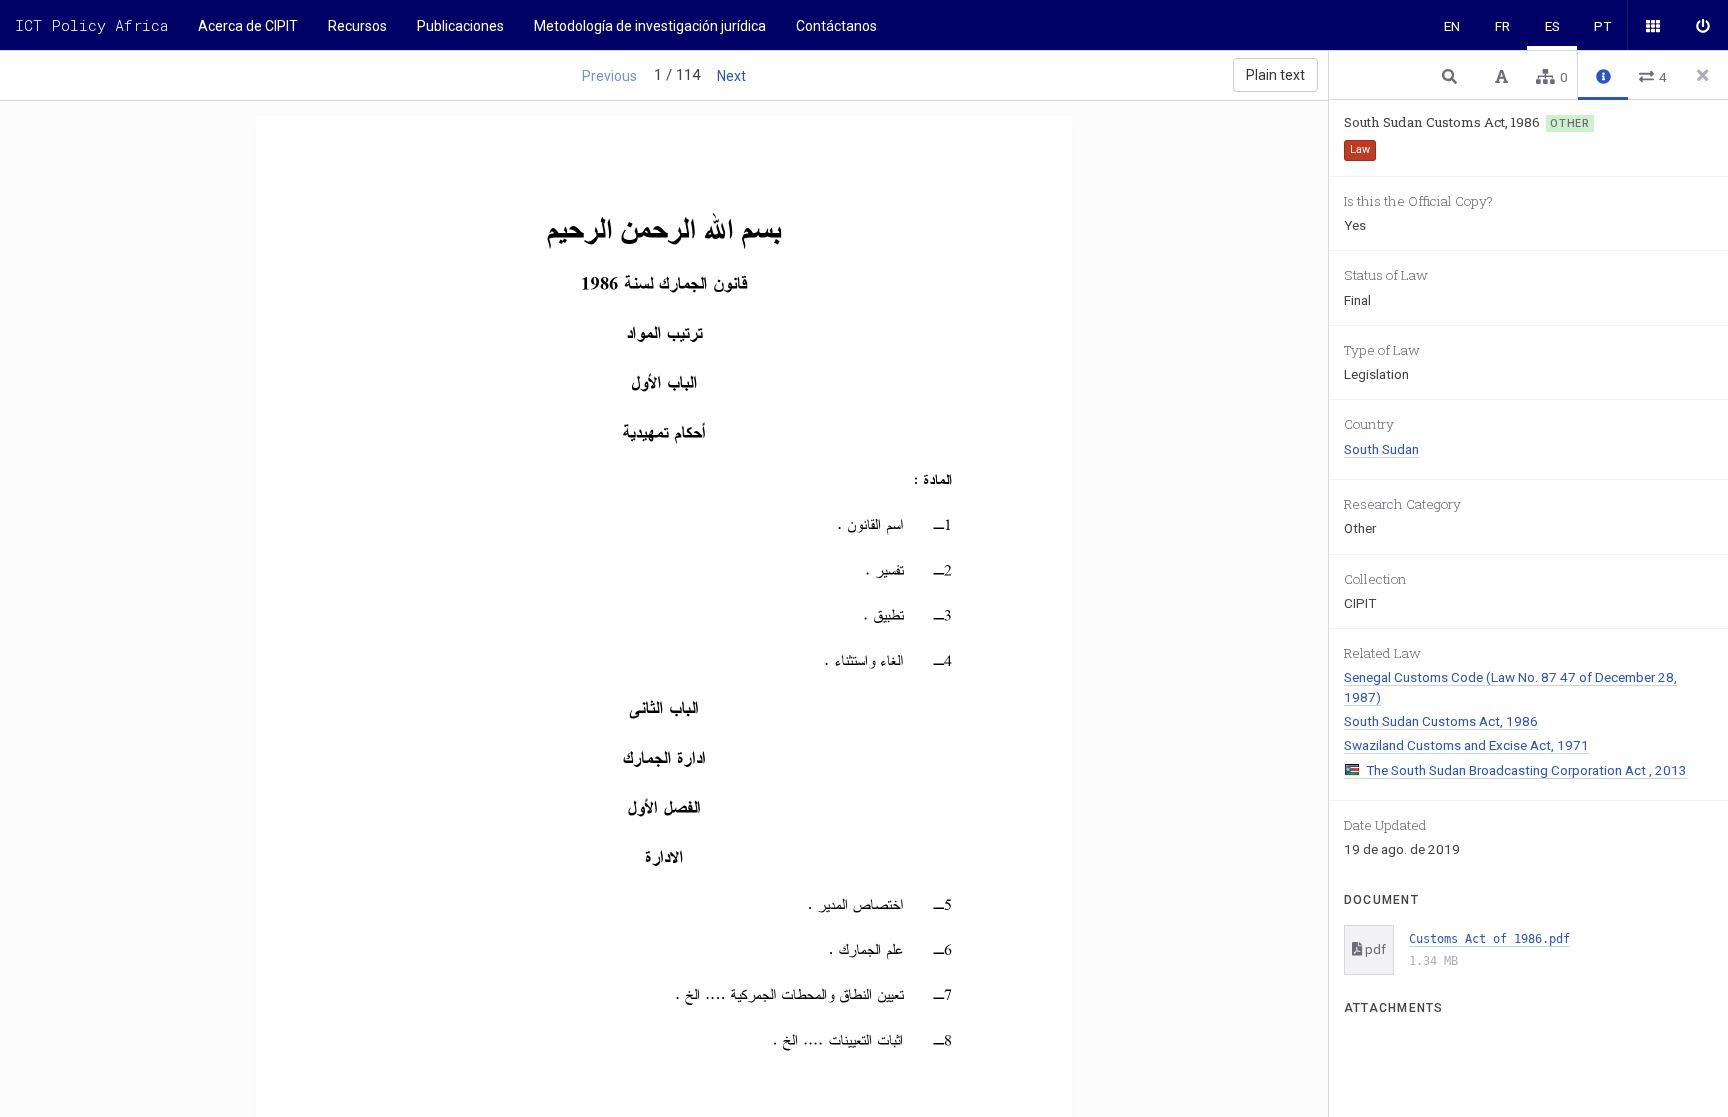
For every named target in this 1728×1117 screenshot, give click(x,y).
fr (1502, 26)
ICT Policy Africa (91, 25)
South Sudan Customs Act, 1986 (1441, 721)
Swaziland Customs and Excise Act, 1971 (1466, 745)
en (1452, 26)
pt (1602, 26)
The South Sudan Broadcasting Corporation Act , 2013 (1526, 770)
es (1552, 26)
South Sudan (1381, 449)
